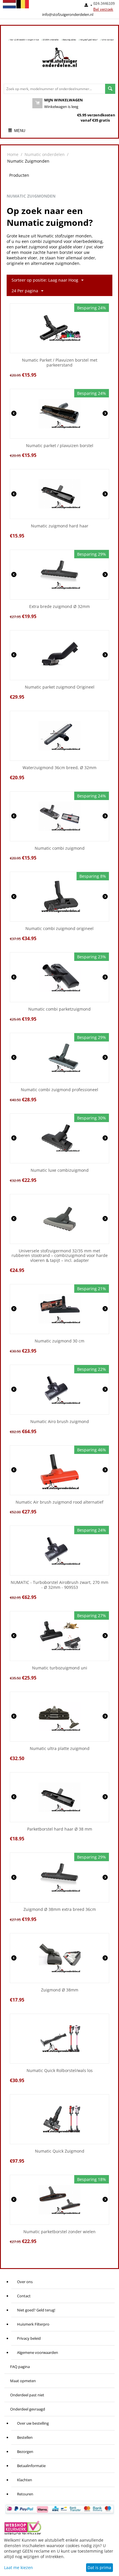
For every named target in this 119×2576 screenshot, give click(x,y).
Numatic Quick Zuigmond (60, 2151)
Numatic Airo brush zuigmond (60, 1422)
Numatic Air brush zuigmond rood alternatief (59, 1502)
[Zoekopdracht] (110, 89)
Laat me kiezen (18, 2567)
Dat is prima (99, 2567)
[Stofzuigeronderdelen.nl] (59, 59)
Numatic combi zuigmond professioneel (59, 1090)
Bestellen (25, 2437)
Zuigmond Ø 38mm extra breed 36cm (60, 1910)
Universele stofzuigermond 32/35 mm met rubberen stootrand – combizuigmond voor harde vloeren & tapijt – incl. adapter (60, 1256)
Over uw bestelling (33, 2423)
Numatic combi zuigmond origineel (59, 929)
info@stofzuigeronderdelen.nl (68, 14)
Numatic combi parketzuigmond (59, 1009)
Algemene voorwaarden (38, 2352)
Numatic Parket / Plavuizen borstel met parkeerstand (60, 363)
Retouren (25, 2494)
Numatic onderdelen (45, 154)
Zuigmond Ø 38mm (60, 1990)
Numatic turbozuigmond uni (60, 1668)
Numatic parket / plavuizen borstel (60, 446)
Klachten (25, 2480)
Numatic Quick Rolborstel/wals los (60, 2071)
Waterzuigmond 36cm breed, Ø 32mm (59, 768)
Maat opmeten (23, 2381)
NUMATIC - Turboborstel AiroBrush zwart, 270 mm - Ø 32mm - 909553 (59, 1585)
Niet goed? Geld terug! (36, 2310)
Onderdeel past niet (27, 2395)
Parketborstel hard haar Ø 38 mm (60, 1829)
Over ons (25, 2282)
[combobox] (54, 89)
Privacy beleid (29, 2338)
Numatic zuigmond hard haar (60, 526)
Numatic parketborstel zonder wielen (59, 2232)
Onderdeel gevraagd (28, 2409)
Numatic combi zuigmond (60, 848)
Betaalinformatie (31, 2466)
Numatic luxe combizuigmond (60, 1170)
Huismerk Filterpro (33, 2324)
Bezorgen (25, 2452)
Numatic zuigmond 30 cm (59, 1341)
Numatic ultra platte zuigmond (60, 1749)
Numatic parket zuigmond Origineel (60, 687)
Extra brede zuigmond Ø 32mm (59, 607)
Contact (24, 2296)
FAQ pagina (20, 2367)
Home (13, 154)
